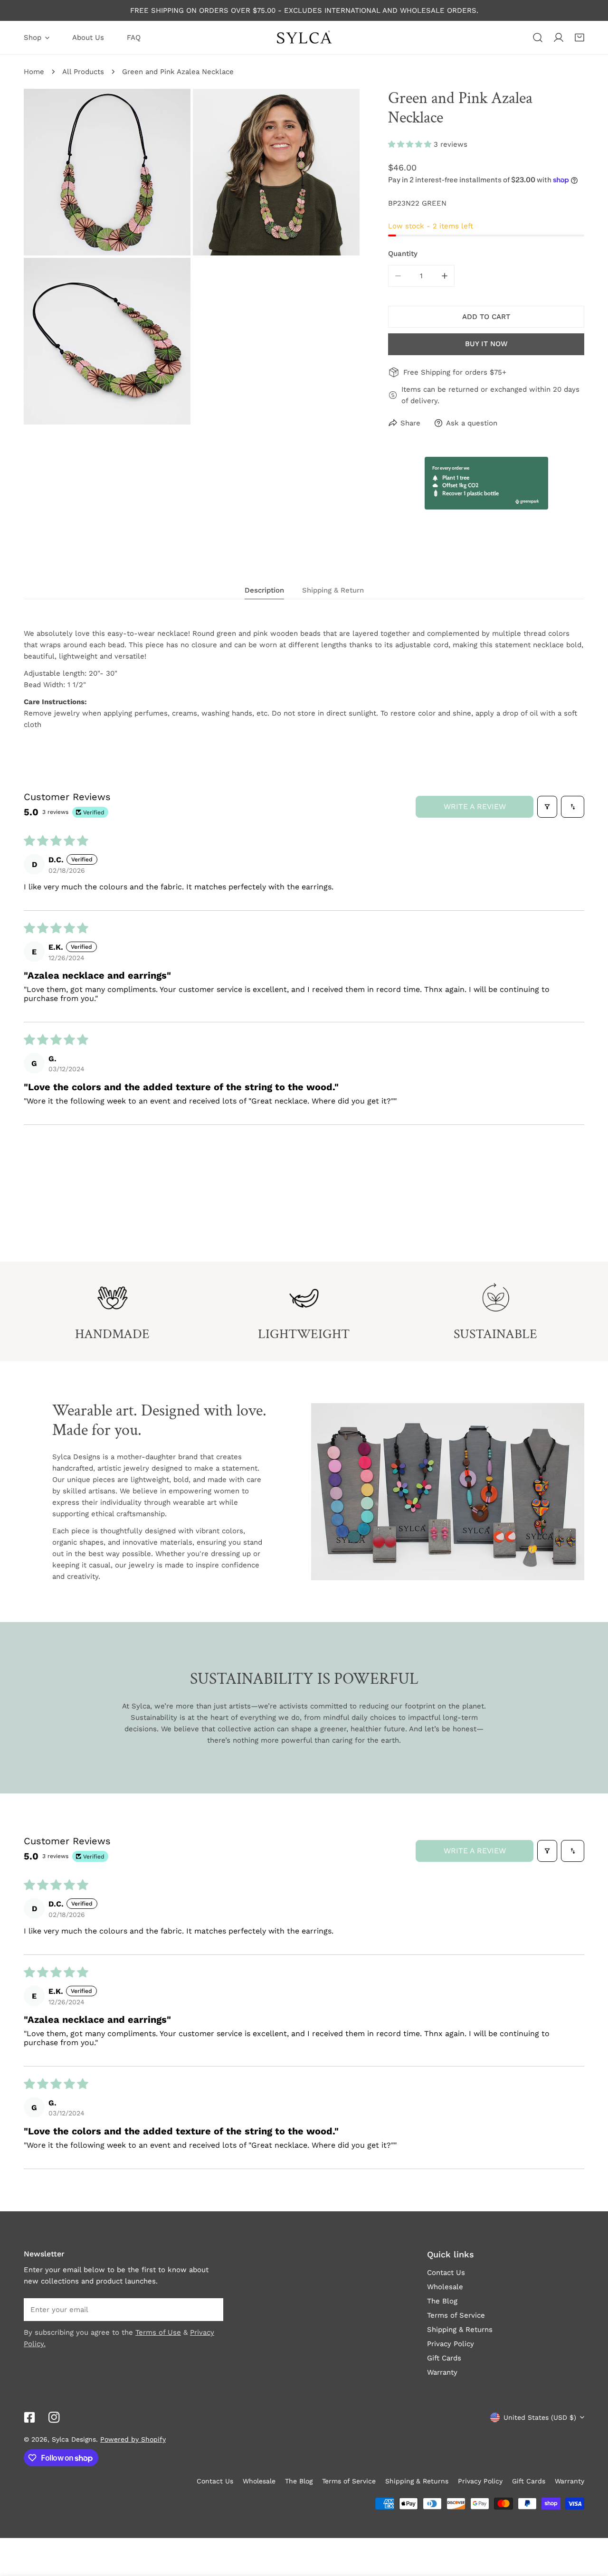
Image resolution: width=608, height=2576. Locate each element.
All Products (83, 72)
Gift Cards (444, 2358)
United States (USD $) (540, 2417)
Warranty (442, 2372)
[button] (579, 38)
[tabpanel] (304, 679)
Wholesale (445, 2287)
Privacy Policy (451, 2344)
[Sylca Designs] (304, 38)
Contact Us (446, 2273)
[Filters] (547, 807)
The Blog (442, 2301)
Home (34, 72)
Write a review (475, 807)
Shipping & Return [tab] (333, 590)
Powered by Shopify (133, 2439)
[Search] (538, 38)
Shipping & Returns (460, 2330)
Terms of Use (158, 2332)
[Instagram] (54, 2417)
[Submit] (211, 2309)
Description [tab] (264, 590)
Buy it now (486, 344)
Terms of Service (456, 2315)
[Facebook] (29, 2417)
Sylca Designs (74, 2439)
